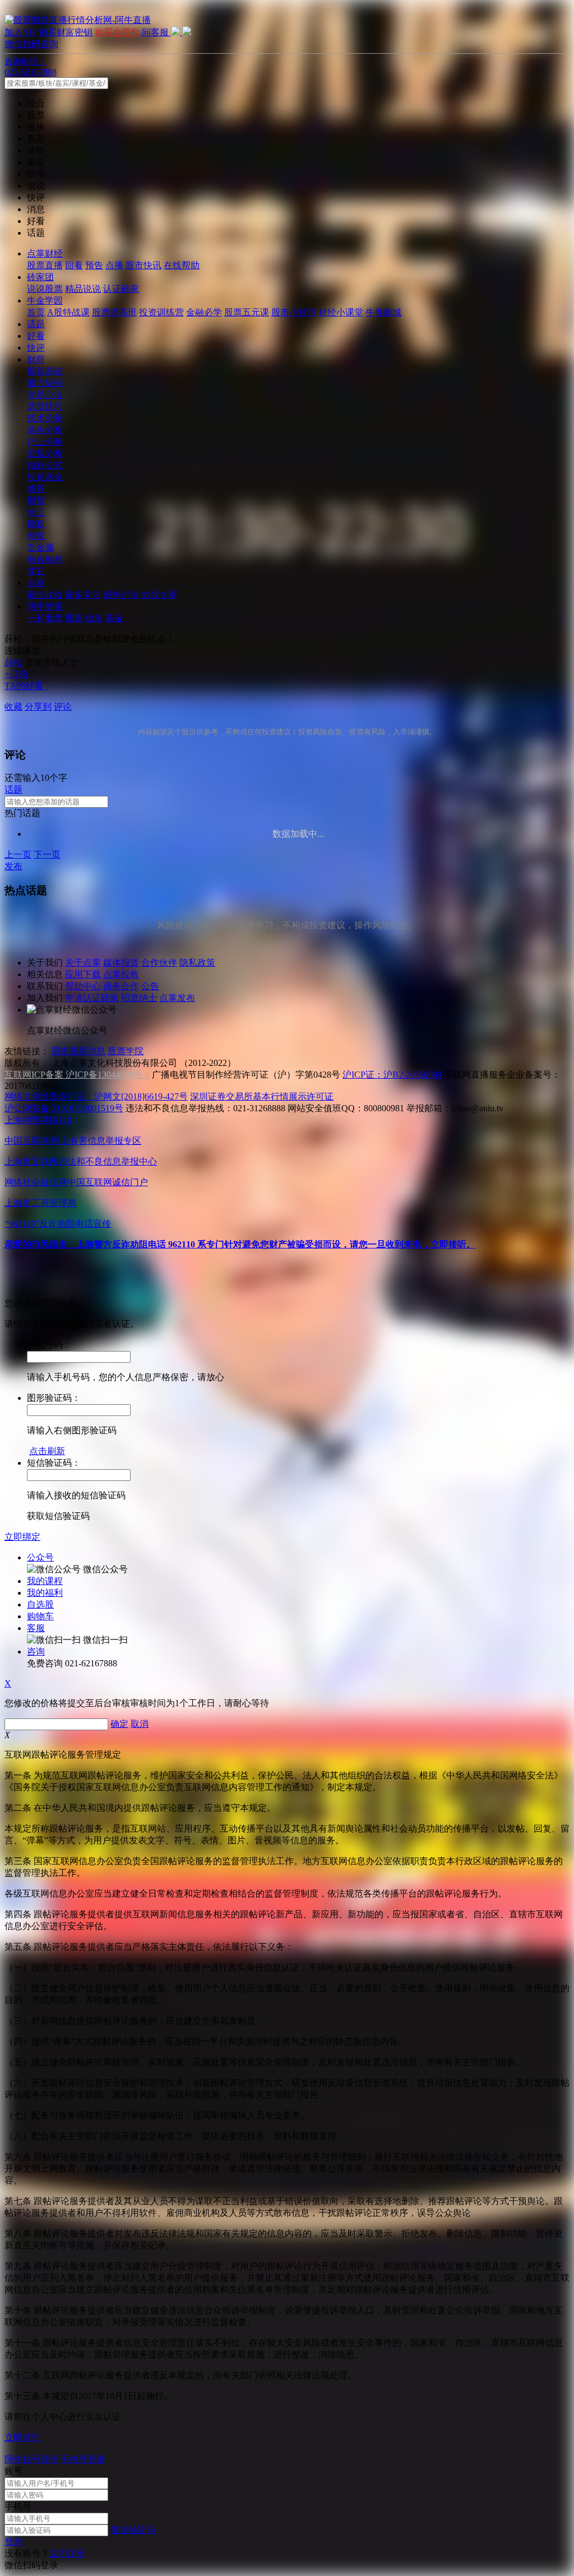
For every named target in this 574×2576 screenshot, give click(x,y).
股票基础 (45, 371)
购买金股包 (117, 32)
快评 (36, 348)
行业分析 (45, 442)
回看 (74, 265)
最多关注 (83, 595)
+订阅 (16, 674)
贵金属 (40, 548)
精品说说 (83, 289)
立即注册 (67, 2553)
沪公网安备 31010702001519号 (64, 1108)
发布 (13, 866)
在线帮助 (182, 265)
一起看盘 (45, 618)
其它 (36, 571)
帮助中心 (83, 986)
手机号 (18, 2506)
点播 (114, 265)
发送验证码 (133, 2530)
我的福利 (45, 1593)
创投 (36, 536)
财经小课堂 (341, 312)
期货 (36, 500)
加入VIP (20, 32)
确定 (119, 1724)
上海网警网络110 (38, 1120)
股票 (74, 618)
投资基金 (45, 477)
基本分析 (45, 430)
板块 (94, 618)
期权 (36, 524)
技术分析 (45, 418)
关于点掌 (83, 963)
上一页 (18, 854)
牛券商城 (383, 312)
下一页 (47, 854)
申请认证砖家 (92, 998)
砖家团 (40, 277)
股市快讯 (143, 265)
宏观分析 (45, 453)
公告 (150, 986)
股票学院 (126, 1051)
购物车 (40, 1616)
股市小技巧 (294, 312)
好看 (36, 336)
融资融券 (45, 559)
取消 (140, 1724)
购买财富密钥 (66, 32)
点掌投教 (121, 974)
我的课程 (45, 1581)
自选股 (40, 1604)
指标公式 (45, 465)
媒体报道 (121, 963)
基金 (114, 618)
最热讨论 (121, 595)
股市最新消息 (78, 1051)
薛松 (13, 662)
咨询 (36, 1652)
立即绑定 (22, 1537)
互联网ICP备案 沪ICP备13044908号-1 (77, 1075)
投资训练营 (161, 312)
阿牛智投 (45, 606)
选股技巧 (45, 406)
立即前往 (22, 2437)
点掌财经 (45, 253)
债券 (36, 489)
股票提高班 (114, 312)
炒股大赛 (159, 595)
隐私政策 (197, 963)
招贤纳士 (139, 998)
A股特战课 (68, 312)
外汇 (36, 512)
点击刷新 (47, 1451)
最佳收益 (45, 595)
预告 (94, 265)
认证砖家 (121, 289)
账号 (13, 2471)
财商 (36, 359)
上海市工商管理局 (40, 1203)
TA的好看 (24, 686)
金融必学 (204, 312)
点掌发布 (177, 998)
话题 (36, 324)
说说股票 (45, 289)
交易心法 (45, 395)
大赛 (36, 583)
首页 (36, 312)
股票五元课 (247, 312)
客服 (36, 1628)
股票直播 (45, 265)
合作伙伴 (159, 963)
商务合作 (121, 986)
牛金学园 (45, 301)
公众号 (40, 1557)
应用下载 (83, 974)
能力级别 (45, 383)
